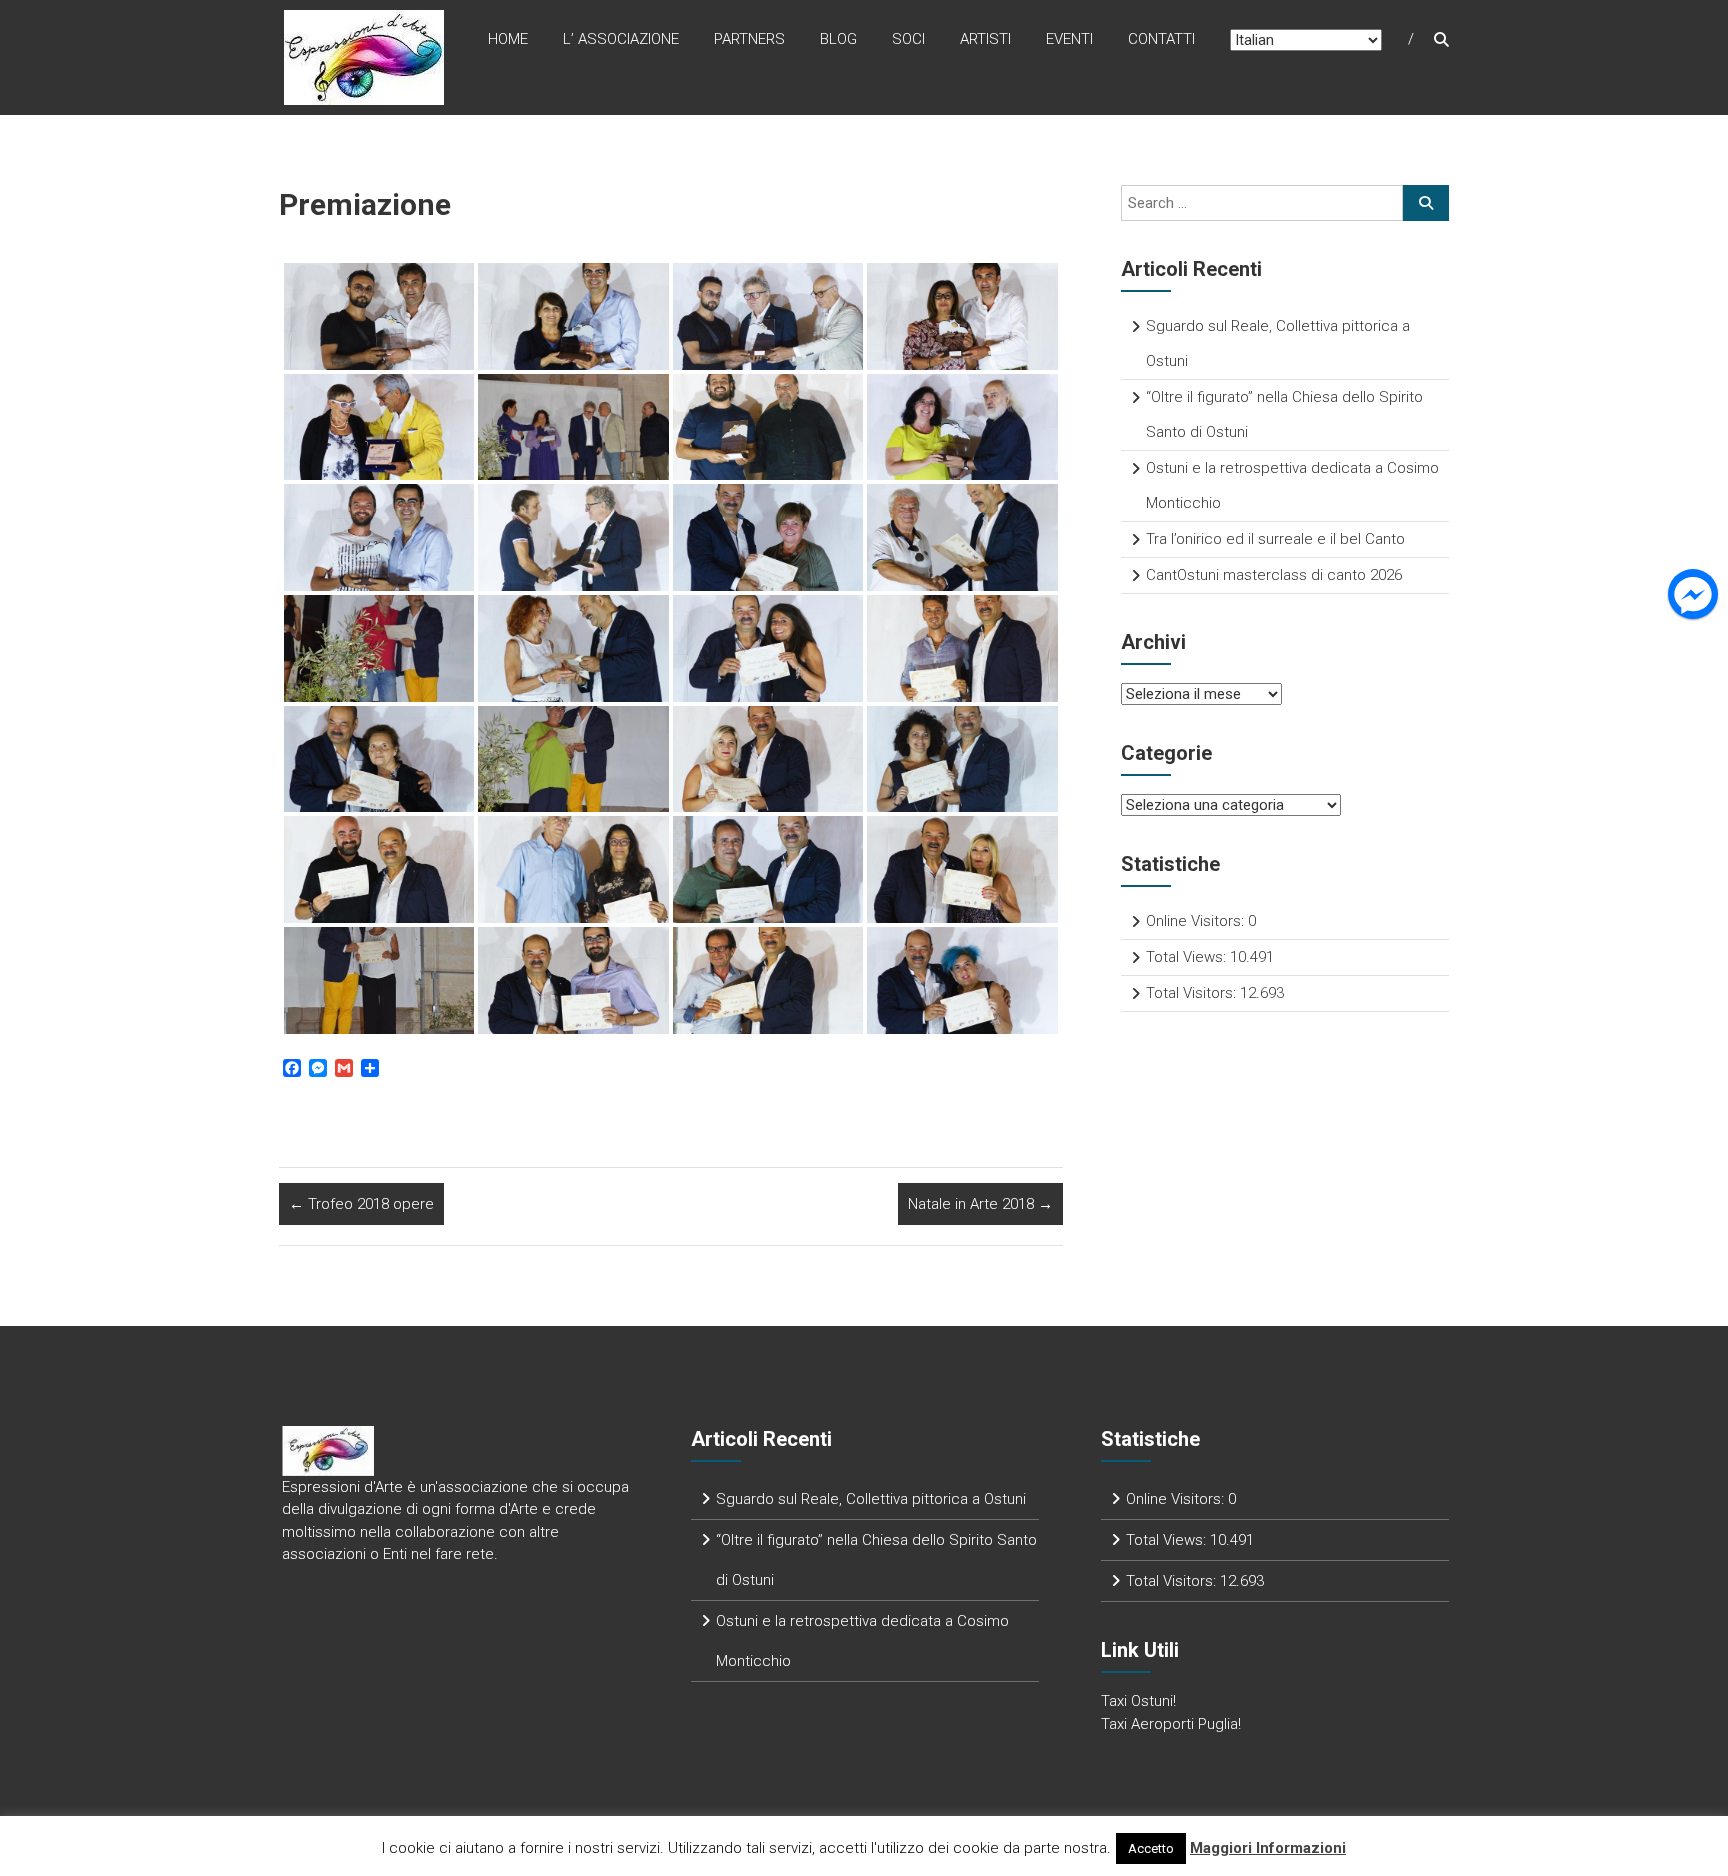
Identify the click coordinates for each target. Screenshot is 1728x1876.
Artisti (985, 39)
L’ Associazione (621, 39)
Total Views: (1188, 957)
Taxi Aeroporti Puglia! (1171, 1724)
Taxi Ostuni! (1138, 1701)
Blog (838, 39)
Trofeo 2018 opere (361, 1204)
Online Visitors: (1197, 921)
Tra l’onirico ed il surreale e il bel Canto (1275, 539)
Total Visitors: (1193, 993)
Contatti (1161, 39)
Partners (749, 39)
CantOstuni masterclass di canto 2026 (1274, 575)
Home (508, 39)
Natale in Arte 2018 (980, 1204)
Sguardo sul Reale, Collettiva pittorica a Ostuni (871, 1499)
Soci (908, 39)
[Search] (1426, 203)
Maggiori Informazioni (1268, 1848)
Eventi (1069, 39)
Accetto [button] (1151, 1848)
